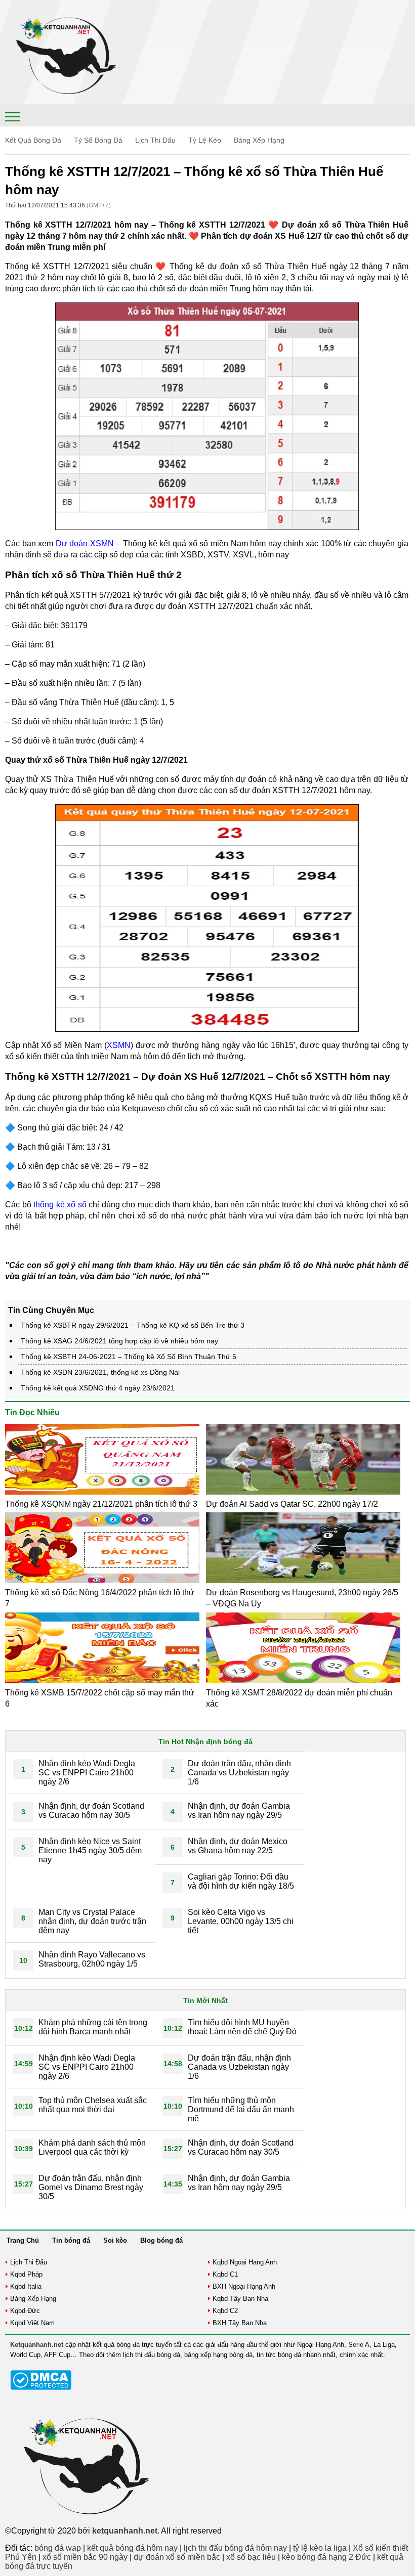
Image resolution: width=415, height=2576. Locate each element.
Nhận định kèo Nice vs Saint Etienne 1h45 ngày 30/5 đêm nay (90, 1850)
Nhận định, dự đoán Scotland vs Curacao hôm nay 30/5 (91, 1810)
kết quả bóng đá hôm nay (132, 2548)
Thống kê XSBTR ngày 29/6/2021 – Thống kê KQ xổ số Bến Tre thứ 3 (133, 1325)
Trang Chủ (23, 2240)
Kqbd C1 (225, 2274)
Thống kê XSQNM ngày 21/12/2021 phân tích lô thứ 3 (101, 1504)
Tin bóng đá (71, 2240)
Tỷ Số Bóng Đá (98, 140)
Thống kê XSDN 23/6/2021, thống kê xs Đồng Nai (100, 1372)
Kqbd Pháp (26, 2274)
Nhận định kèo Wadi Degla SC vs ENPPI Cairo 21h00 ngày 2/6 (87, 1773)
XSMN (119, 1045)
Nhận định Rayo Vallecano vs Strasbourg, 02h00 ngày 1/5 (92, 1959)
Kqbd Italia (26, 2286)
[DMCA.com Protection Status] (41, 2388)
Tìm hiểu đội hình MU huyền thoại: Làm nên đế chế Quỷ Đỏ (242, 2027)
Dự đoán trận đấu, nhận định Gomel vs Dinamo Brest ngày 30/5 (91, 2187)
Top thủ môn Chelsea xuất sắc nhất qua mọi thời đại (93, 2105)
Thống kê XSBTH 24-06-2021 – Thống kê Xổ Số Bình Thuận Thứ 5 (129, 1357)
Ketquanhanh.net (37, 2345)
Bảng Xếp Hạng (259, 140)
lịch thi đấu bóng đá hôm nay (235, 2548)
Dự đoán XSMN (85, 543)
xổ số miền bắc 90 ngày (85, 2557)
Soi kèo (115, 2240)
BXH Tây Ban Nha (240, 2323)
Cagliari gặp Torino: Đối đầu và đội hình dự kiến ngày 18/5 (241, 1881)
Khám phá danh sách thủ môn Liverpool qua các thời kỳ (92, 2147)
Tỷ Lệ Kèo (205, 140)
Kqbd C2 (225, 2311)
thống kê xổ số (60, 1205)
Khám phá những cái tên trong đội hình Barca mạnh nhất (93, 2027)
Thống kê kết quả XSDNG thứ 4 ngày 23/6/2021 (98, 1388)
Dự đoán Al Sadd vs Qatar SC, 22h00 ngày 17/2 (292, 1504)
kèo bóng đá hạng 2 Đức (326, 2557)
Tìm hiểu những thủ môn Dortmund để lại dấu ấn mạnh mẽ (241, 2109)
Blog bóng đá (161, 2240)
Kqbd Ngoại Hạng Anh (245, 2262)
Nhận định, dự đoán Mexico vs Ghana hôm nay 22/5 (238, 1846)
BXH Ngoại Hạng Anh (244, 2286)
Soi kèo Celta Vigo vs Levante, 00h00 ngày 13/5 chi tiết (241, 1921)
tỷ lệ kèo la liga (320, 2548)
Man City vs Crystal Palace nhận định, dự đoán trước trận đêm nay (92, 1921)
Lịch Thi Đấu (155, 140)
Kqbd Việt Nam (32, 2323)
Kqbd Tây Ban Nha (240, 2299)
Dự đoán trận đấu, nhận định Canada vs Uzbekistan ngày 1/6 (239, 1773)
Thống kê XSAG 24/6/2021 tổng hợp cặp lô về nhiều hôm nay (119, 1341)
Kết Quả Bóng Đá (33, 140)
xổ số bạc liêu (251, 2557)
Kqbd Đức (25, 2311)
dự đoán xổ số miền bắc (177, 2557)
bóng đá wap (58, 2548)
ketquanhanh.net (125, 2531)
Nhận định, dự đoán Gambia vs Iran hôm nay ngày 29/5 (239, 1810)
